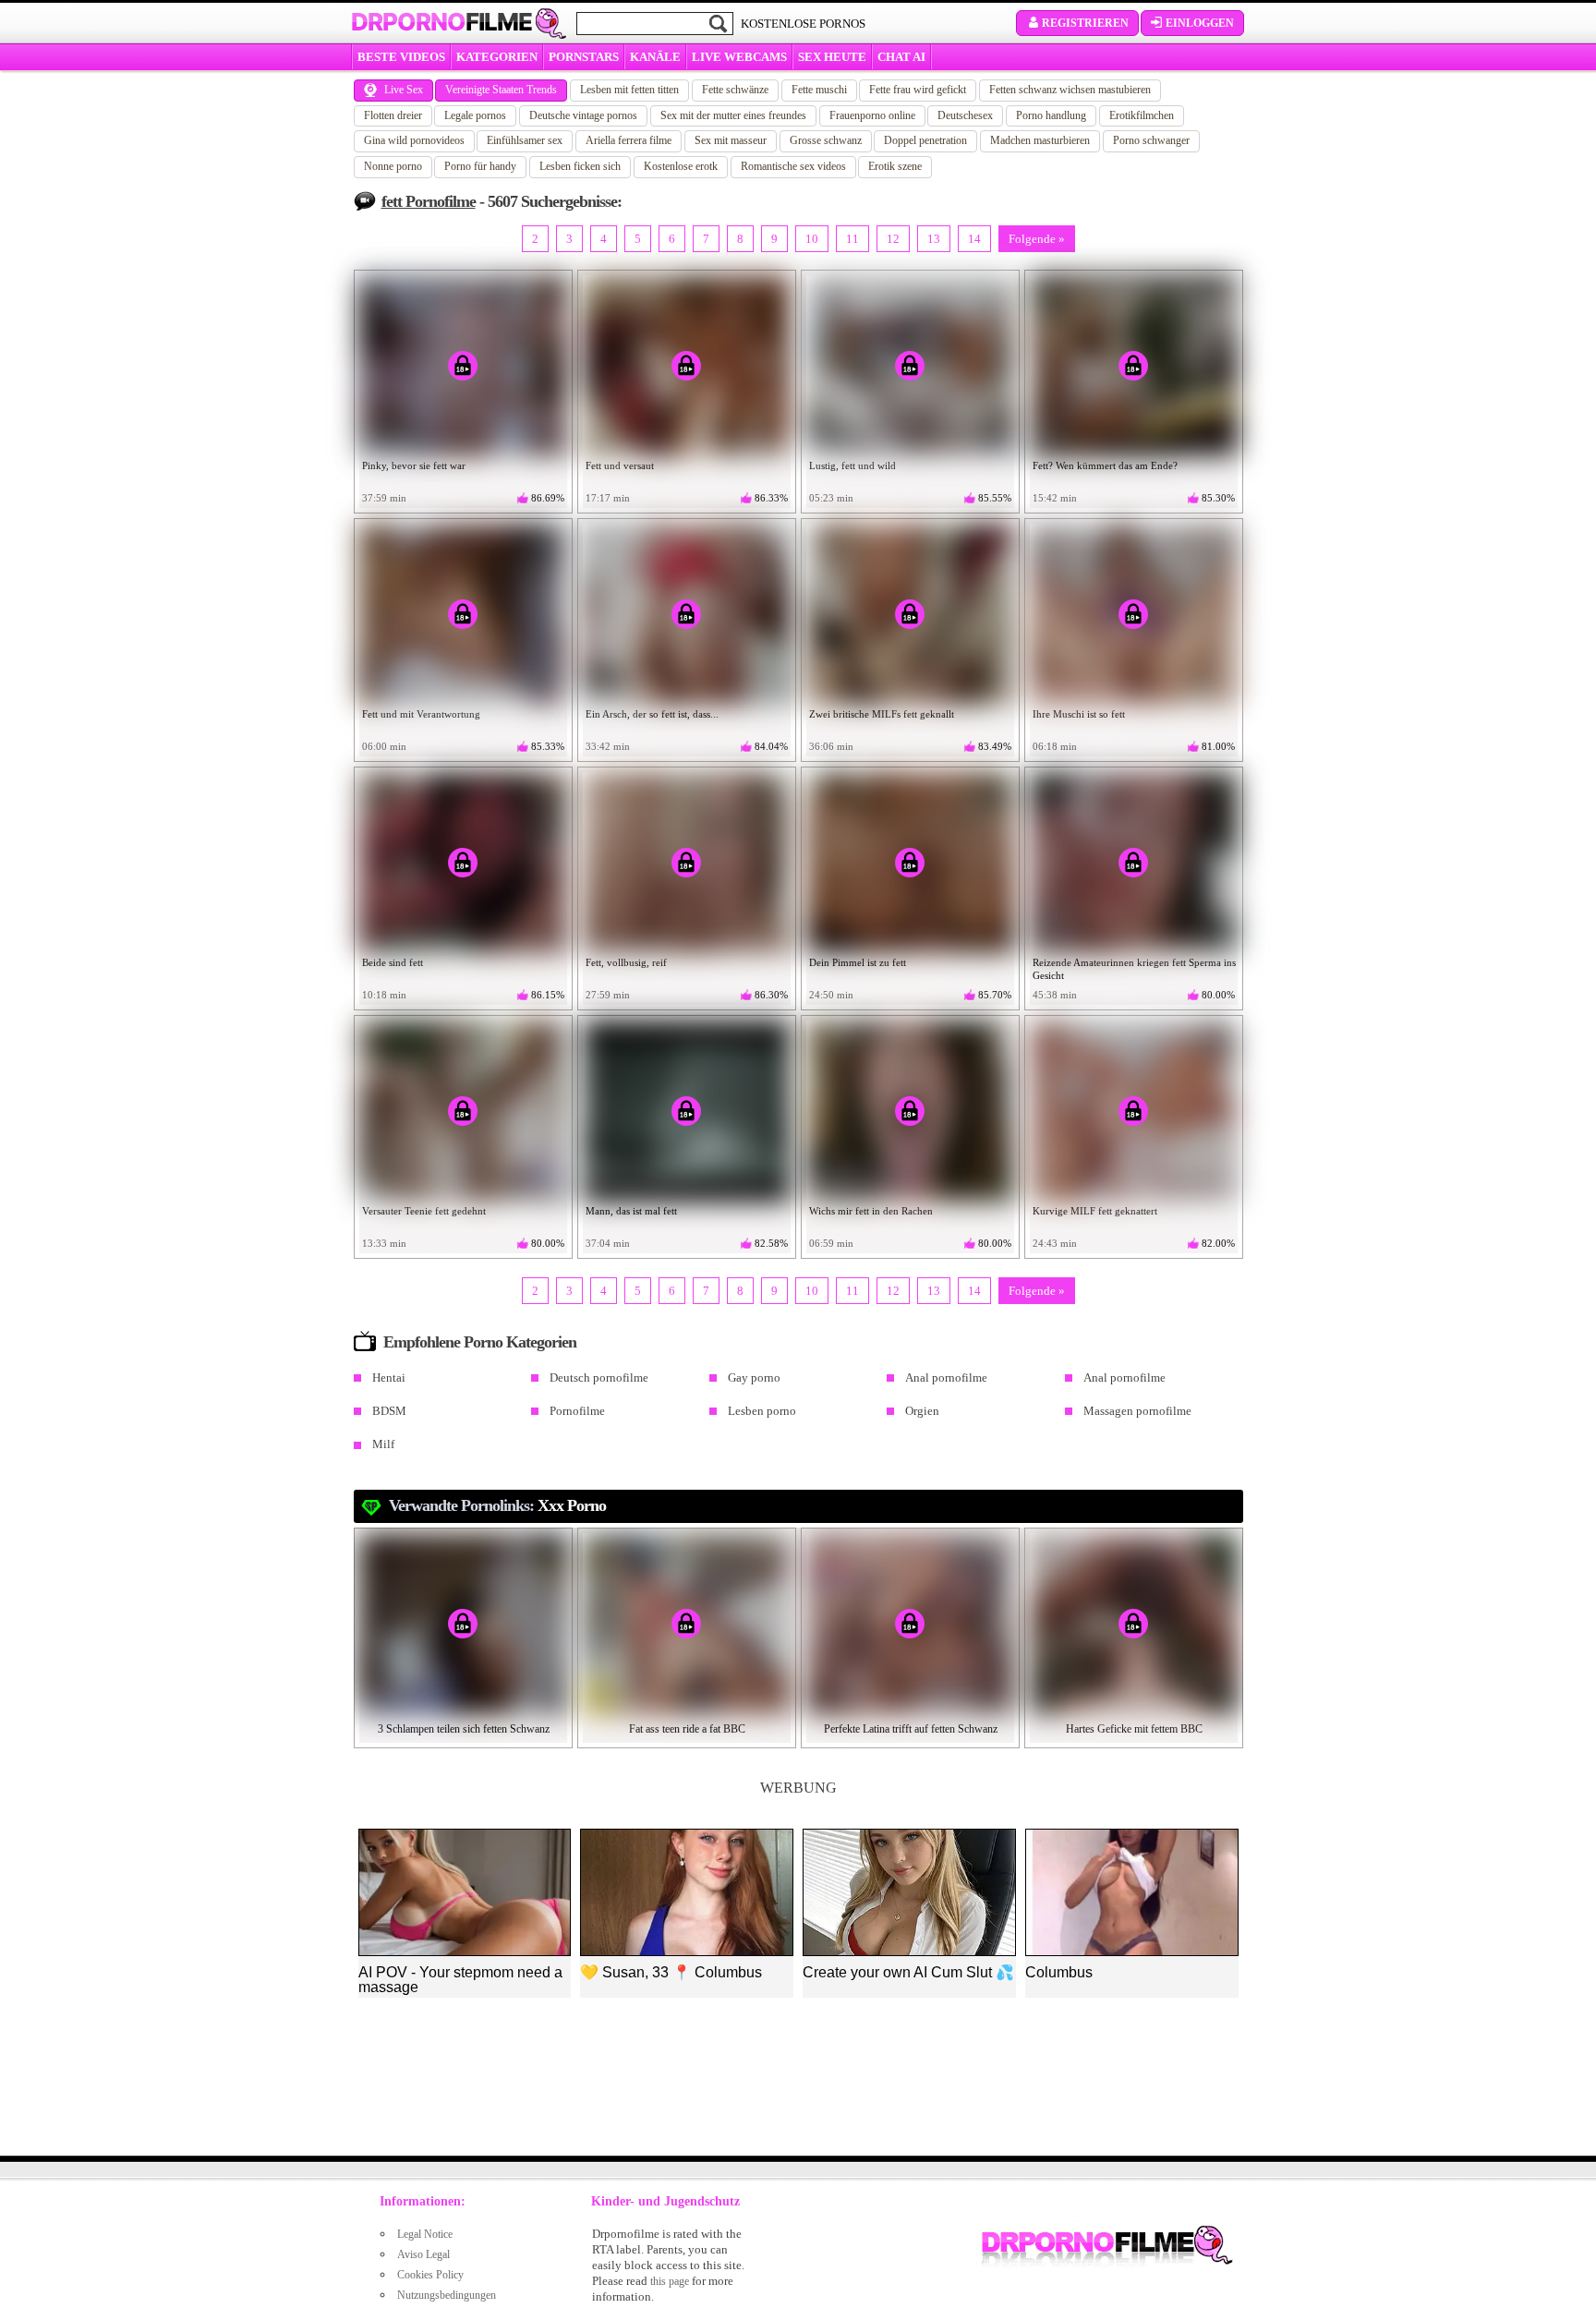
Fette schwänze (735, 90)
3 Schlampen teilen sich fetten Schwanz (464, 1729)
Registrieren (1085, 23)
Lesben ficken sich (580, 166)
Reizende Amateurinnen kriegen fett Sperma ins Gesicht (1134, 969)
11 (852, 239)
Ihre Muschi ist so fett (1079, 714)
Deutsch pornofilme (599, 1378)
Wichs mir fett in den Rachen (871, 1211)
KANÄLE (655, 57)
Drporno (441, 22)
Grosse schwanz (826, 140)
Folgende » (1037, 239)
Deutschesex (965, 115)
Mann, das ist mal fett (631, 1211)
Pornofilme (577, 1411)
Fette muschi (819, 90)
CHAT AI (901, 57)
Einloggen (1200, 23)
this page (670, 2281)
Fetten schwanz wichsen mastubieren (1070, 90)
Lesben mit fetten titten (629, 90)
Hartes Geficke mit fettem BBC (1134, 1729)
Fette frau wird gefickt (918, 90)
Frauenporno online (872, 115)
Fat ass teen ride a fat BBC (687, 1729)
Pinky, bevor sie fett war (414, 465)
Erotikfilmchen (1142, 115)
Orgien (922, 1411)
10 (812, 239)
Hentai (389, 1378)
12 (893, 239)
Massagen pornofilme (1137, 1411)
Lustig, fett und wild (852, 465)
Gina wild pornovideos (414, 140)
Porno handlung (1051, 115)
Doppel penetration (925, 140)
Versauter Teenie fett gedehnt (424, 1211)
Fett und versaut (620, 465)
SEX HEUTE (832, 57)
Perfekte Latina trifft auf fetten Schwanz (911, 1729)
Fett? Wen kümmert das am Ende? (1105, 465)
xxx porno (572, 1505)
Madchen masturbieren (1040, 140)
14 (974, 239)
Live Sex (404, 90)
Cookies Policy (430, 2275)
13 (934, 239)
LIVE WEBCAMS (739, 57)
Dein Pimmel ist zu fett (858, 962)
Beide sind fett (393, 962)
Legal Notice (425, 2234)
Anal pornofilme (946, 1378)
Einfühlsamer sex (525, 140)
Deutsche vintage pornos (583, 115)
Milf (383, 1444)
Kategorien (497, 57)
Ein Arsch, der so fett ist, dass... (652, 714)
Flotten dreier (393, 115)
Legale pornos (475, 115)
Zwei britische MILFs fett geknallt (882, 714)
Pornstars (584, 57)
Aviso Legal (423, 2254)
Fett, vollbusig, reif (626, 962)
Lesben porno (762, 1411)
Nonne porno (393, 166)
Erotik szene (895, 166)
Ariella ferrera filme (629, 140)
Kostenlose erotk (681, 166)
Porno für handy (480, 166)
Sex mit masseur (731, 140)
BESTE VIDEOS (401, 57)
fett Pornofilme (429, 201)
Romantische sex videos (793, 166)
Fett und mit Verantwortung (421, 714)
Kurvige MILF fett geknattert (1095, 1211)
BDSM (389, 1411)
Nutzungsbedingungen (447, 2295)
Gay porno (754, 1378)
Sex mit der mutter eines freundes (733, 115)
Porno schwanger (1151, 140)
